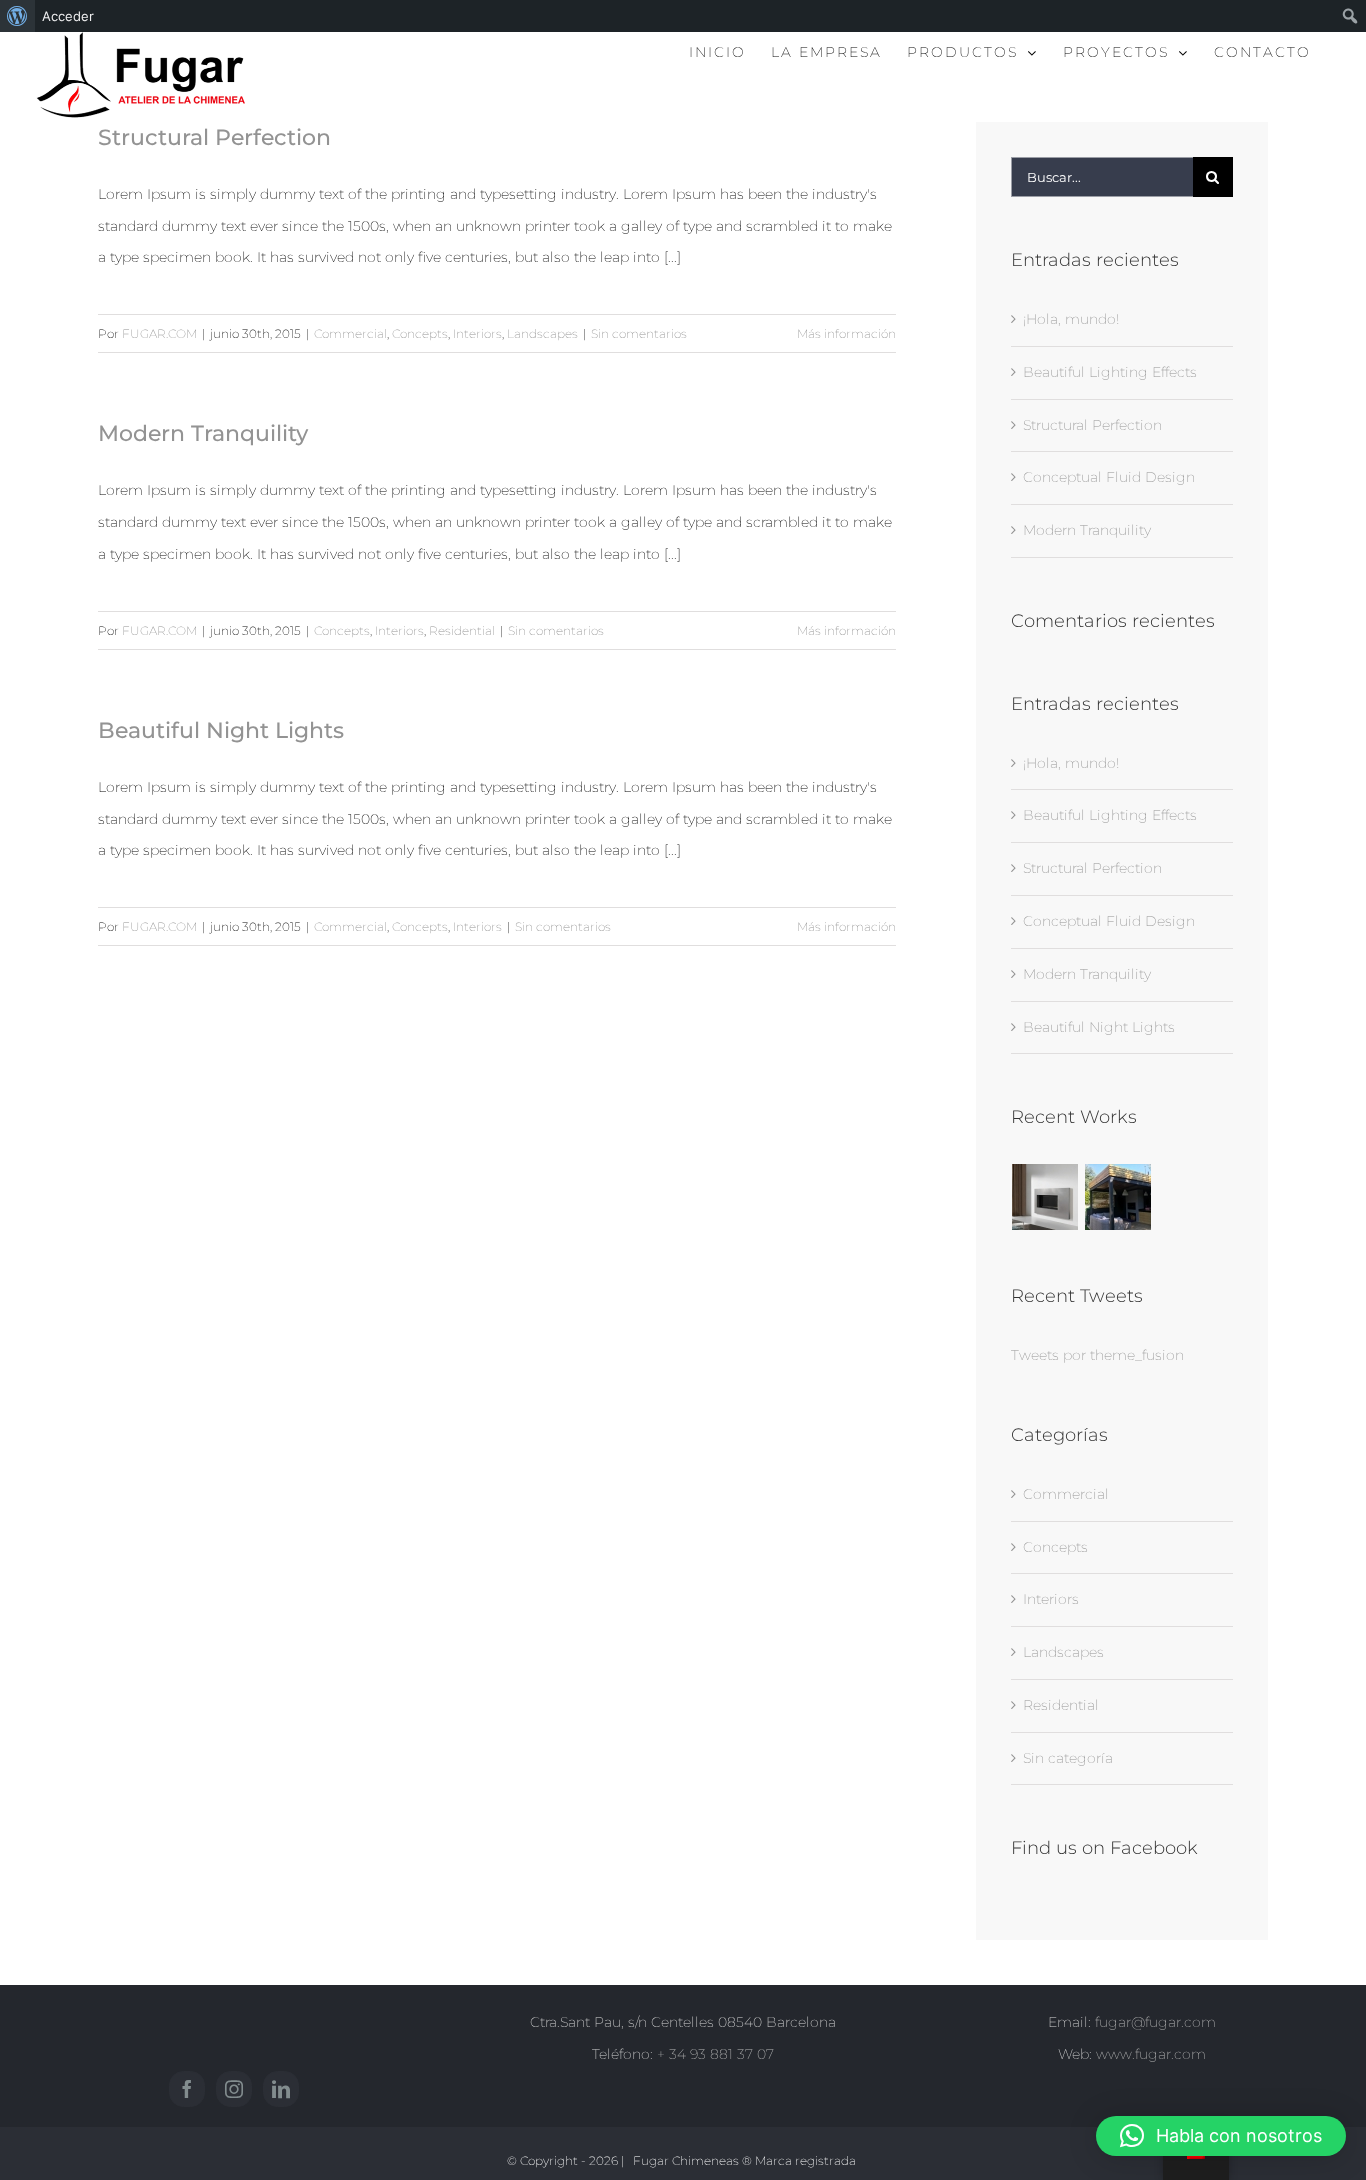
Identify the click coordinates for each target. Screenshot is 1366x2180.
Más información (846, 333)
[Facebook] (187, 2089)
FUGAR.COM (159, 333)
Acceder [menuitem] (68, 16)
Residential (462, 630)
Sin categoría (1068, 1758)
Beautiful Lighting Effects (1110, 372)
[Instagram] (234, 2089)
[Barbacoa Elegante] (1118, 1197)
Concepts (420, 333)
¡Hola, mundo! (1071, 319)
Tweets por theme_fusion (1097, 1355)
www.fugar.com (1151, 2054)
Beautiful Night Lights (221, 730)
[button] (1221, 2136)
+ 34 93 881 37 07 (715, 2054)
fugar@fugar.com (1155, 2022)
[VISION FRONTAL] (1045, 1197)
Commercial (350, 333)
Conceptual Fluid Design (1109, 477)
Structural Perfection (214, 137)
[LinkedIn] (281, 2089)
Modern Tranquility (203, 433)
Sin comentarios (639, 333)
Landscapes (542, 333)
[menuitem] (17, 16)
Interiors (477, 333)
